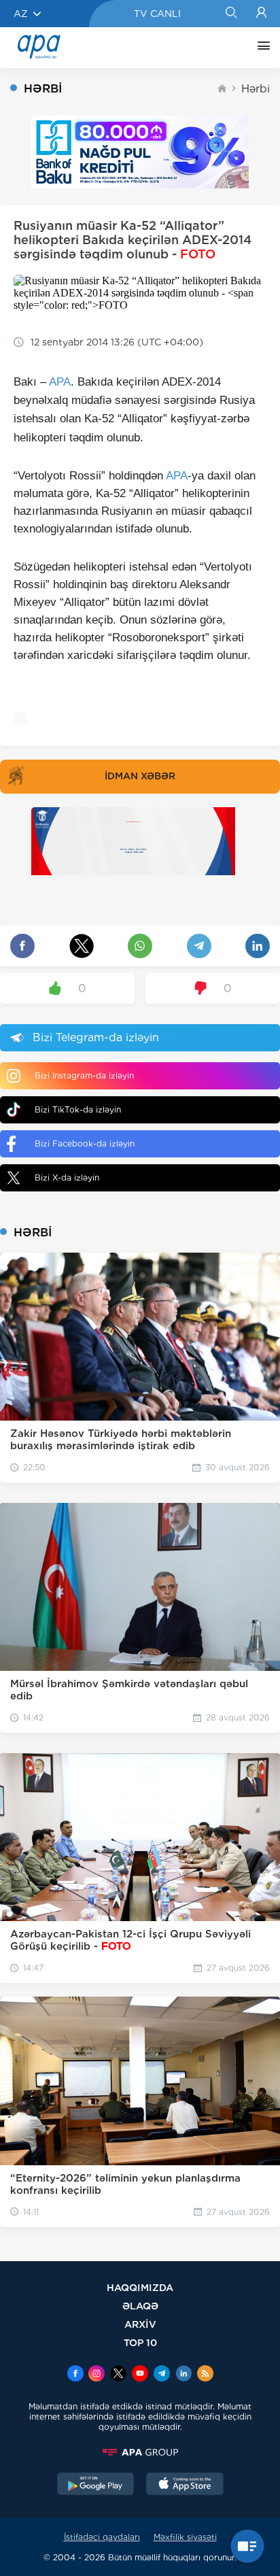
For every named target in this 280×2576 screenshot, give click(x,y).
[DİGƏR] (260, 48)
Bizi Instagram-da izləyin (84, 1075)
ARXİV (140, 2324)
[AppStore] (185, 2486)
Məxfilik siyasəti (185, 2537)
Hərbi (256, 89)
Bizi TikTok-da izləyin (78, 1109)
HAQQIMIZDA (140, 2287)
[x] (118, 2375)
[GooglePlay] (96, 2486)
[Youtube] (140, 2375)
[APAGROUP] (140, 2452)
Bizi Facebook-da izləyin (85, 1143)
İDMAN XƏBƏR (140, 776)
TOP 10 (140, 2342)
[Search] (231, 14)
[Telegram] (162, 2375)
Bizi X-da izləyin (67, 1177)
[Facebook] (75, 2375)
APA (60, 382)
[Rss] (205, 2375)
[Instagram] (97, 2375)
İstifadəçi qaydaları (102, 2537)
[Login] (261, 14)
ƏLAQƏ (140, 2306)
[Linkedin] (183, 2375)
